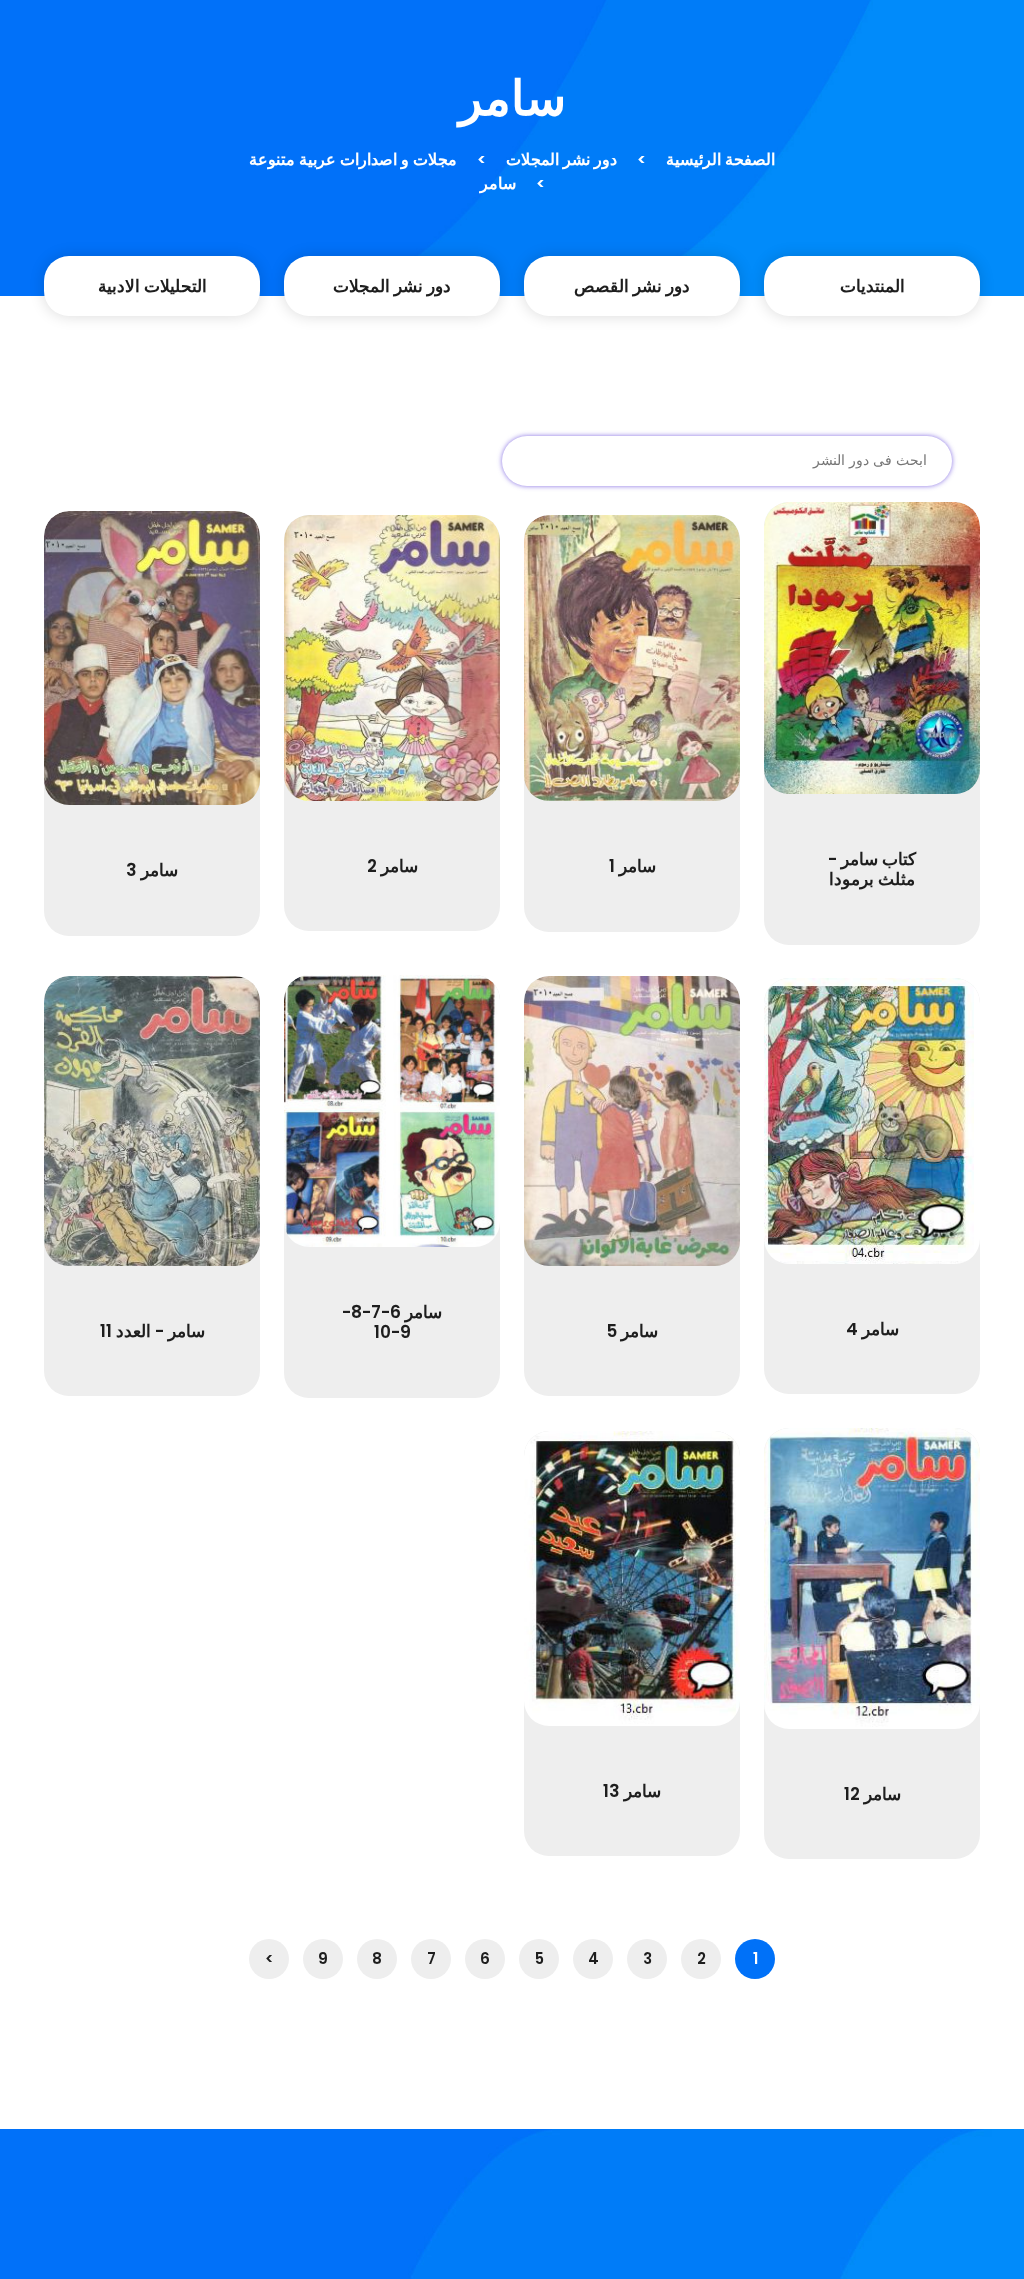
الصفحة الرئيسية (720, 159)
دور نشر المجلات (561, 159)
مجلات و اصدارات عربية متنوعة (353, 159)
